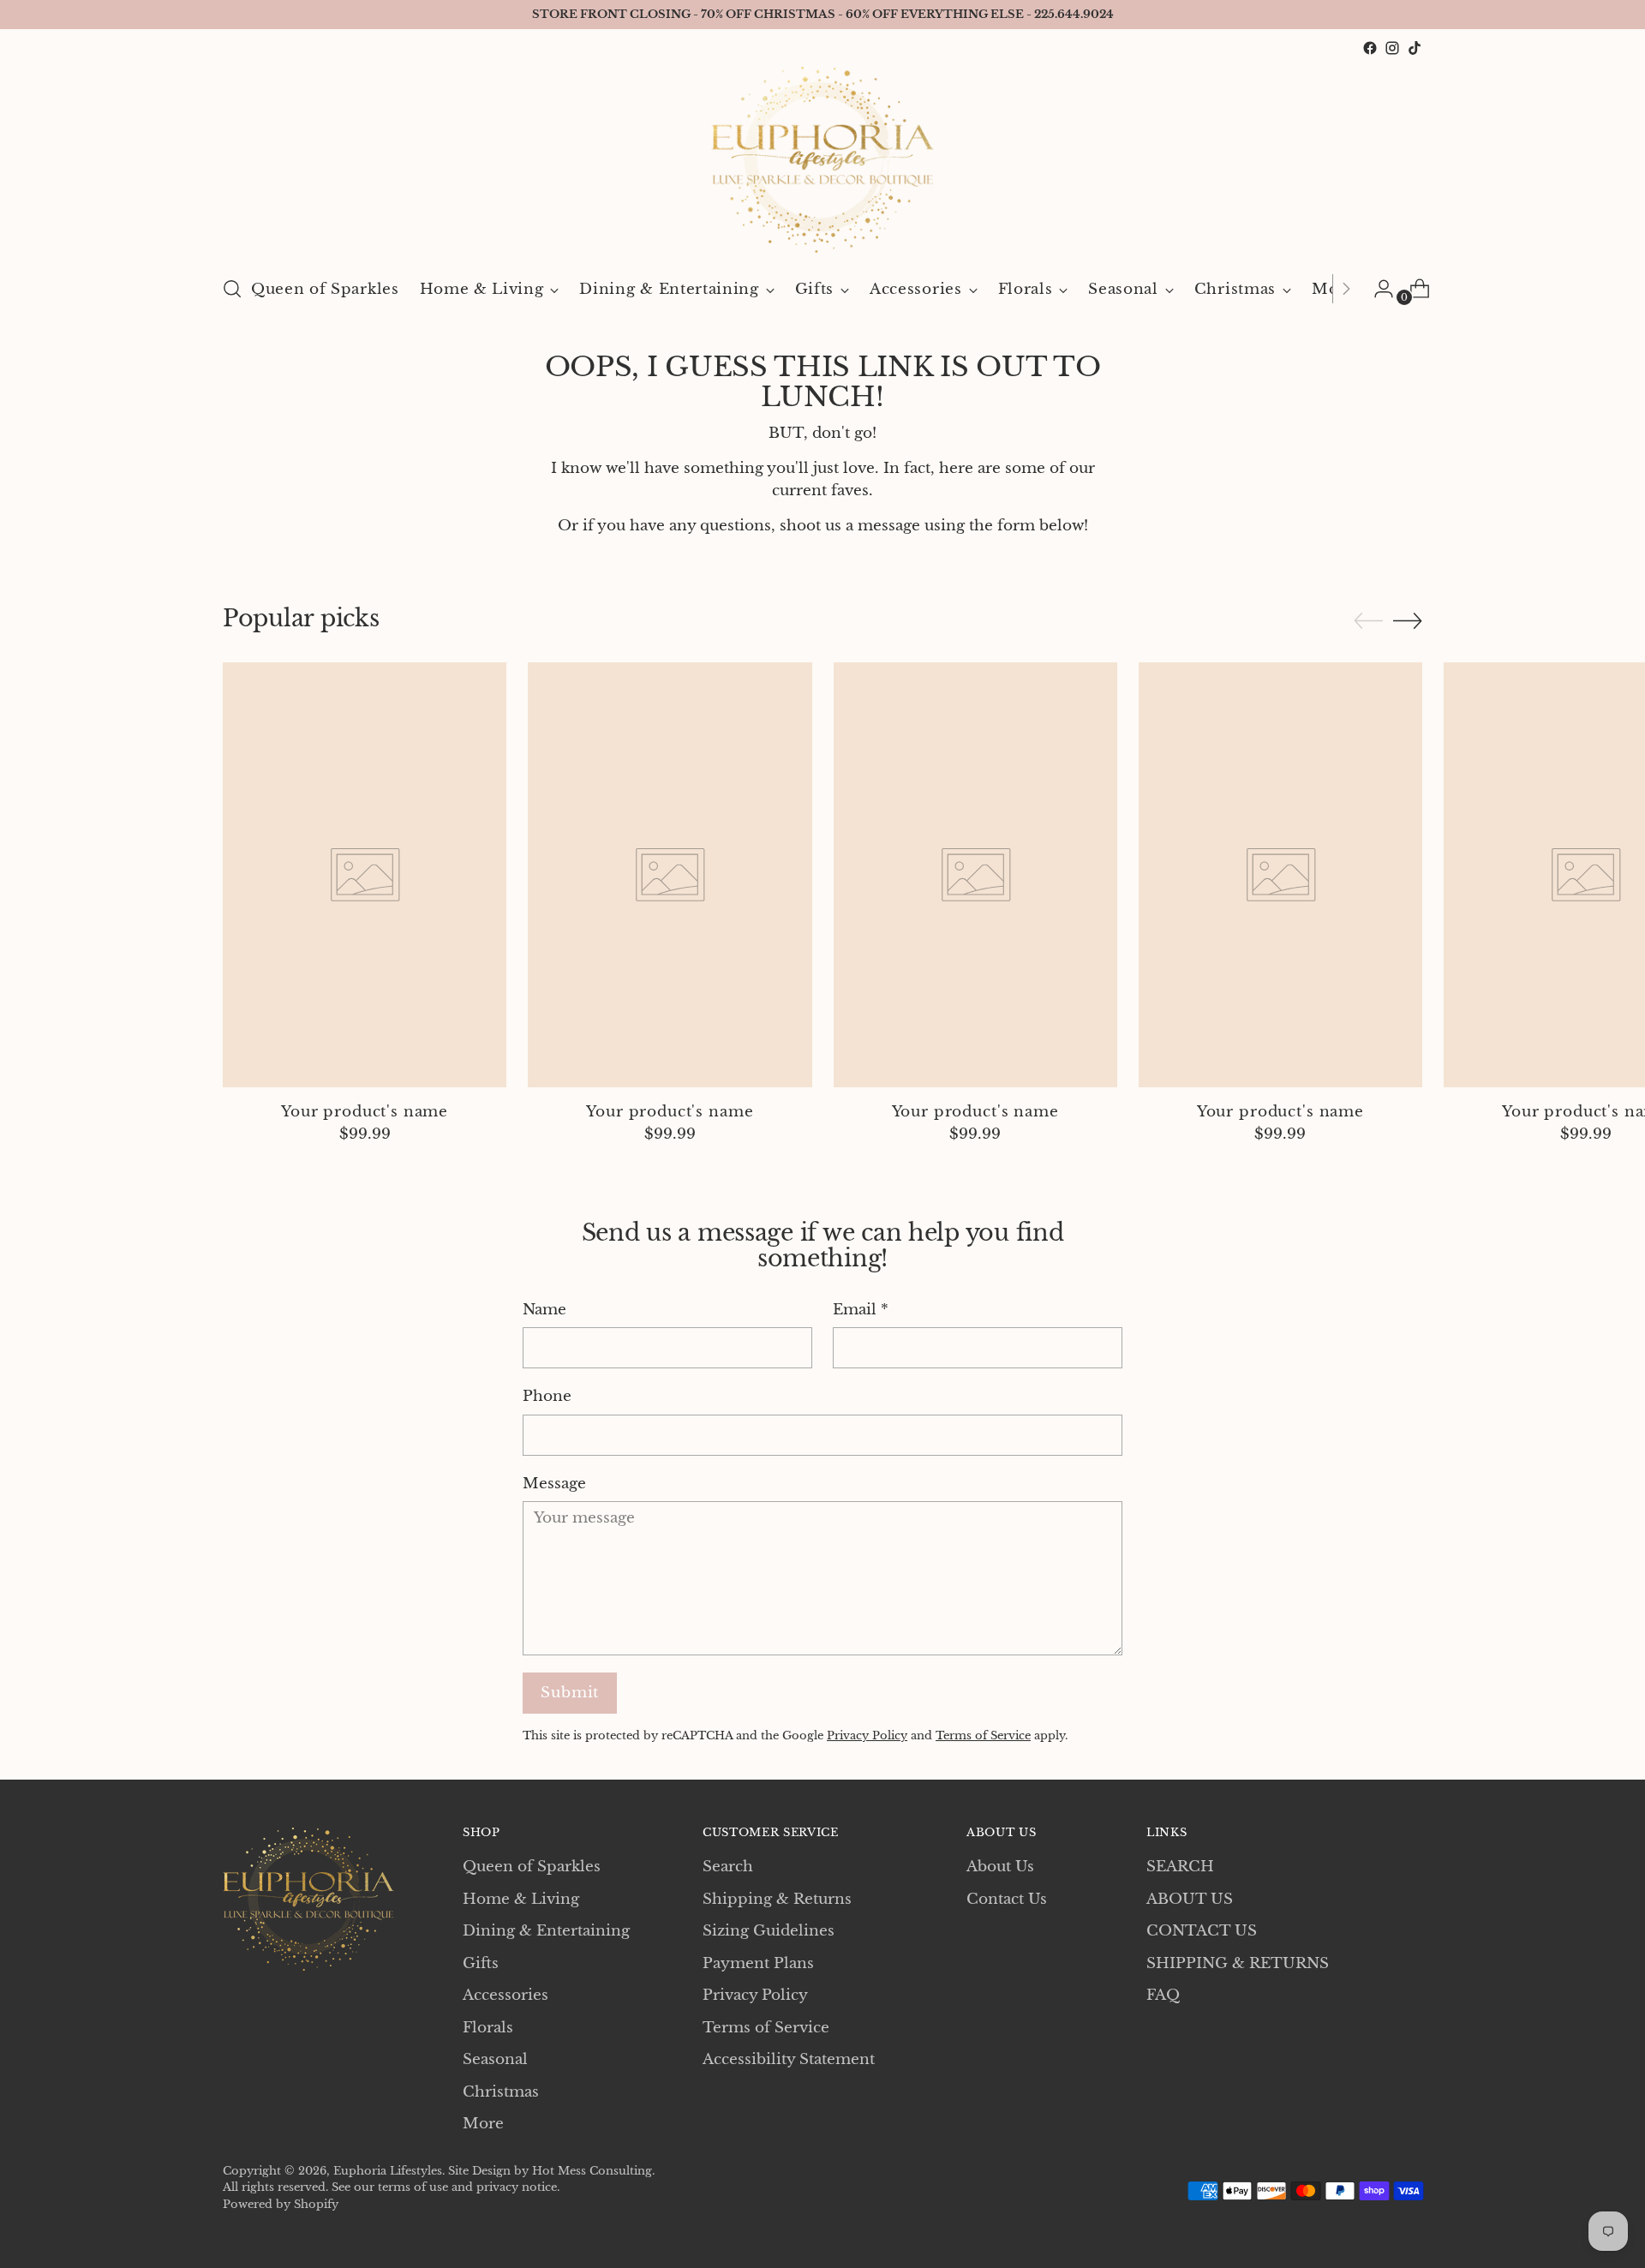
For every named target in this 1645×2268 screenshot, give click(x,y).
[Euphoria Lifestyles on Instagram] (1392, 48)
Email (861, 1310)
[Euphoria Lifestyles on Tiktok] (1415, 48)
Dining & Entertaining (546, 1931)
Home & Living (521, 1899)
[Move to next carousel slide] (1408, 620)
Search (728, 1867)
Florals (488, 2028)
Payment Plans (758, 1963)
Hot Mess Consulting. (593, 2171)
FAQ (1163, 1995)
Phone (547, 1396)
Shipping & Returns (777, 1899)
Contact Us (1007, 1899)
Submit (570, 1693)
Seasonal (495, 2059)
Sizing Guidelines (769, 1931)
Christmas (501, 2092)
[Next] (1346, 289)
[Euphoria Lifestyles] (822, 160)
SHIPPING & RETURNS (1238, 1963)
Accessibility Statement (789, 2059)
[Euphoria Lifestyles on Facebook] (1370, 48)
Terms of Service (983, 1735)
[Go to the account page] (1377, 289)
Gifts (481, 1963)
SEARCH (1180, 1867)
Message (554, 1484)
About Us (1000, 1867)
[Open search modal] (232, 289)
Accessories (505, 1995)
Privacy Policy (867, 1735)
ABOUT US (1190, 1899)
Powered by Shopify (281, 2204)
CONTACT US (1202, 1931)
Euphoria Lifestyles (388, 2171)
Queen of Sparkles (532, 1867)
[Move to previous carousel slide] (1368, 621)
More (483, 2124)
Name (544, 1310)
